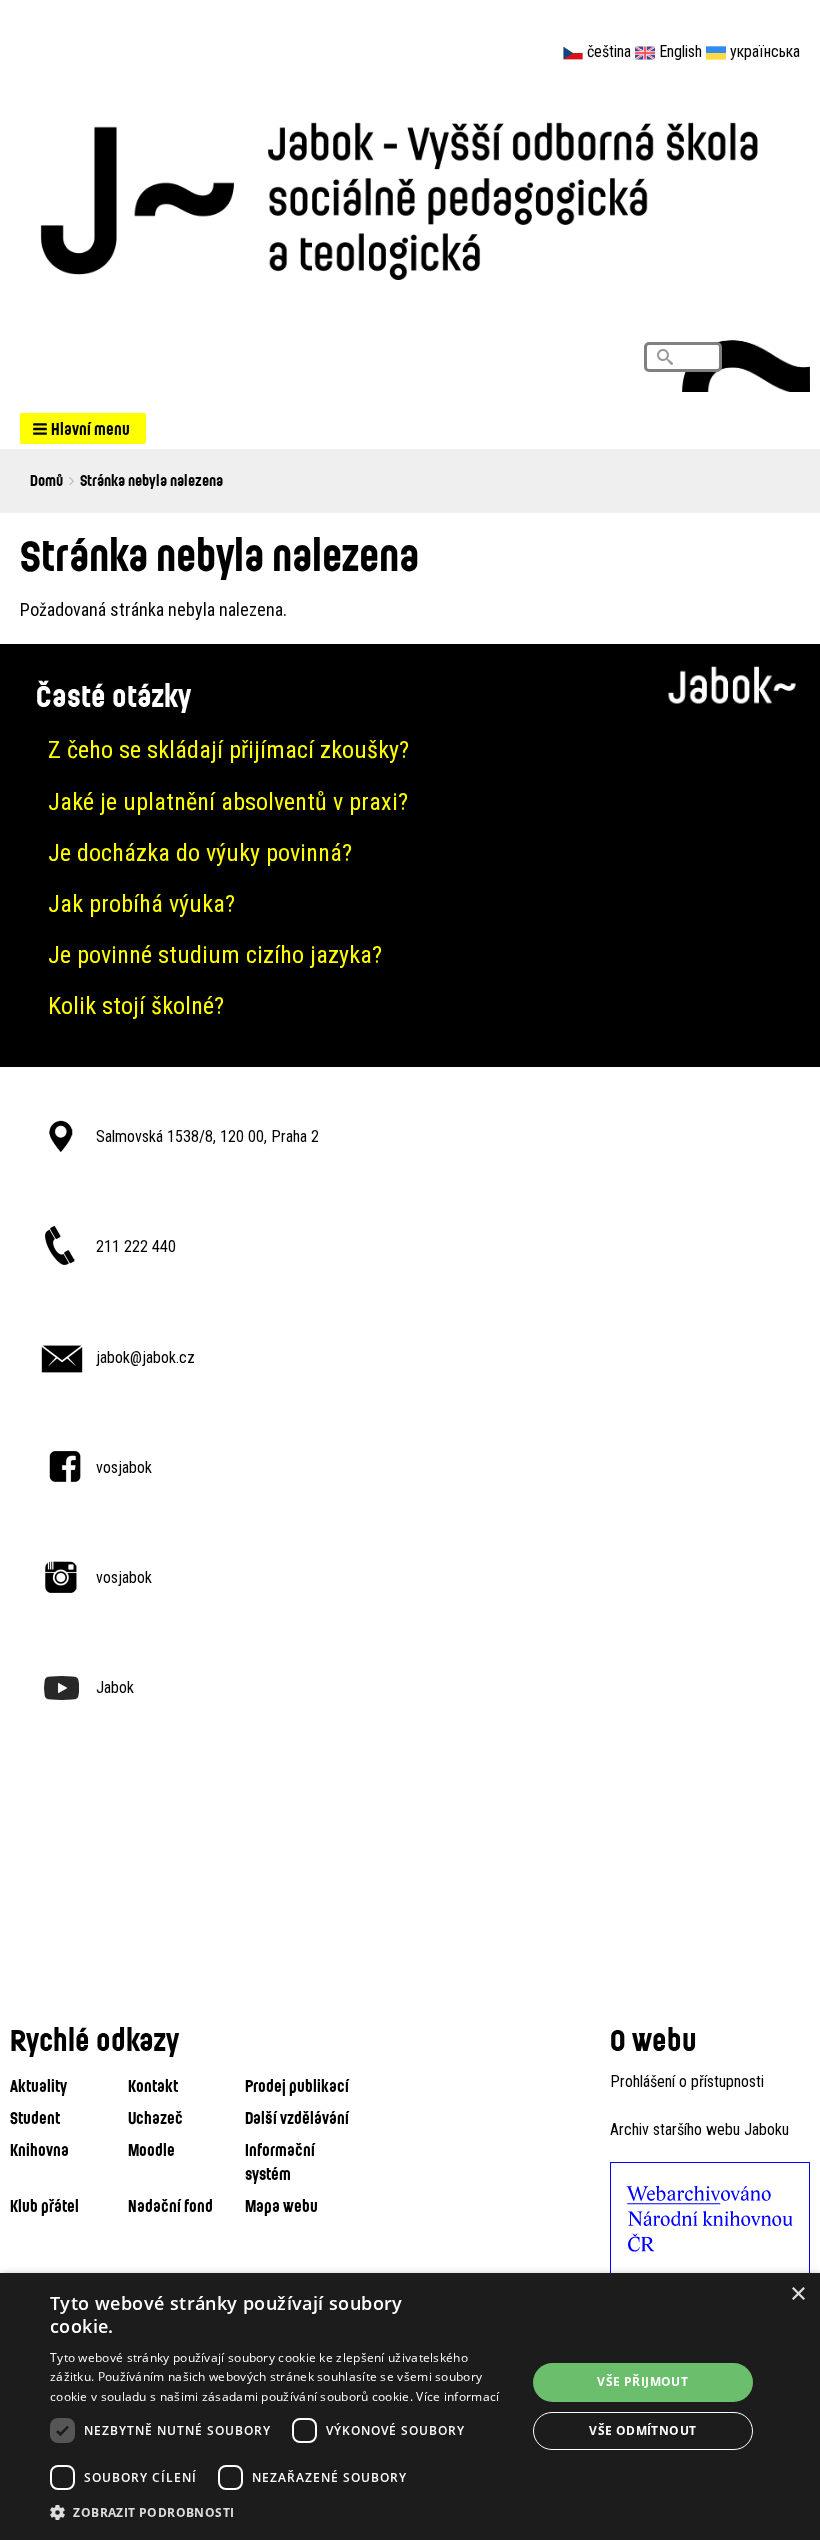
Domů (46, 480)
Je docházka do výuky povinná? (200, 853)
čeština (609, 51)
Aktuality (38, 2085)
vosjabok (124, 1467)
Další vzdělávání (297, 2117)
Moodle (151, 2149)
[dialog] (410, 2406)
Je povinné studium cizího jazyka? (215, 955)
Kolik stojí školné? (136, 1006)
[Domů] (410, 194)
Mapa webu (281, 2205)
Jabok (115, 1687)
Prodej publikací (297, 2085)
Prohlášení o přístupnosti (687, 2081)
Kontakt (153, 2085)
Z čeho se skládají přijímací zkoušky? (228, 750)
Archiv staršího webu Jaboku (699, 2129)
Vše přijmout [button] (642, 2381)
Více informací (457, 2396)
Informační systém (280, 2161)
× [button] (797, 2294)
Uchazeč (155, 2117)
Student (35, 2117)
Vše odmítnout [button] (642, 2430)
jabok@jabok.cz (145, 1357)
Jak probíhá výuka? (141, 904)
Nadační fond (170, 2205)
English (680, 51)
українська (765, 51)
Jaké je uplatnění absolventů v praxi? (228, 802)
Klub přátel (44, 2205)
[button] (83, 428)
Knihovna (39, 2149)
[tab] (410, 750)
